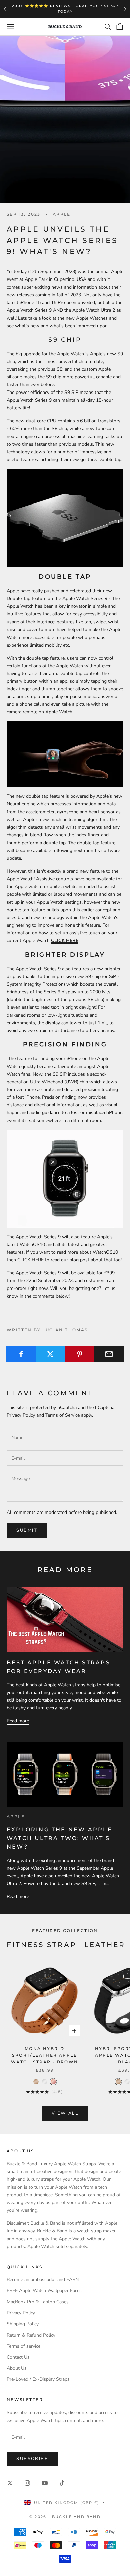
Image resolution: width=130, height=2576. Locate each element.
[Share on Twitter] (50, 1354)
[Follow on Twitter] (10, 2483)
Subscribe (32, 2459)
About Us (17, 2368)
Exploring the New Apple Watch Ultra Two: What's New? (59, 1838)
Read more (18, 1721)
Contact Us (18, 2357)
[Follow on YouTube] (45, 2483)
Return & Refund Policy (31, 2335)
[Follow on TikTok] (62, 2483)
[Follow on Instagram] (27, 2483)
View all (65, 2113)
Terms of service (23, 2346)
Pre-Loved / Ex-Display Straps (38, 2379)
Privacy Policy (21, 1415)
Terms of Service (62, 1415)
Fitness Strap (41, 1945)
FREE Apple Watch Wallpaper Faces (44, 2291)
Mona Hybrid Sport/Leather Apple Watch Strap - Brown (45, 2055)
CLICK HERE (30, 1260)
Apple (62, 214)
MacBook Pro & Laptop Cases (38, 2302)
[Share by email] (109, 1354)
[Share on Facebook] (21, 1354)
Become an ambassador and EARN (43, 2280)
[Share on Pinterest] (80, 1354)
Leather (105, 1945)
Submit (27, 1530)
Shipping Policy (23, 2324)
